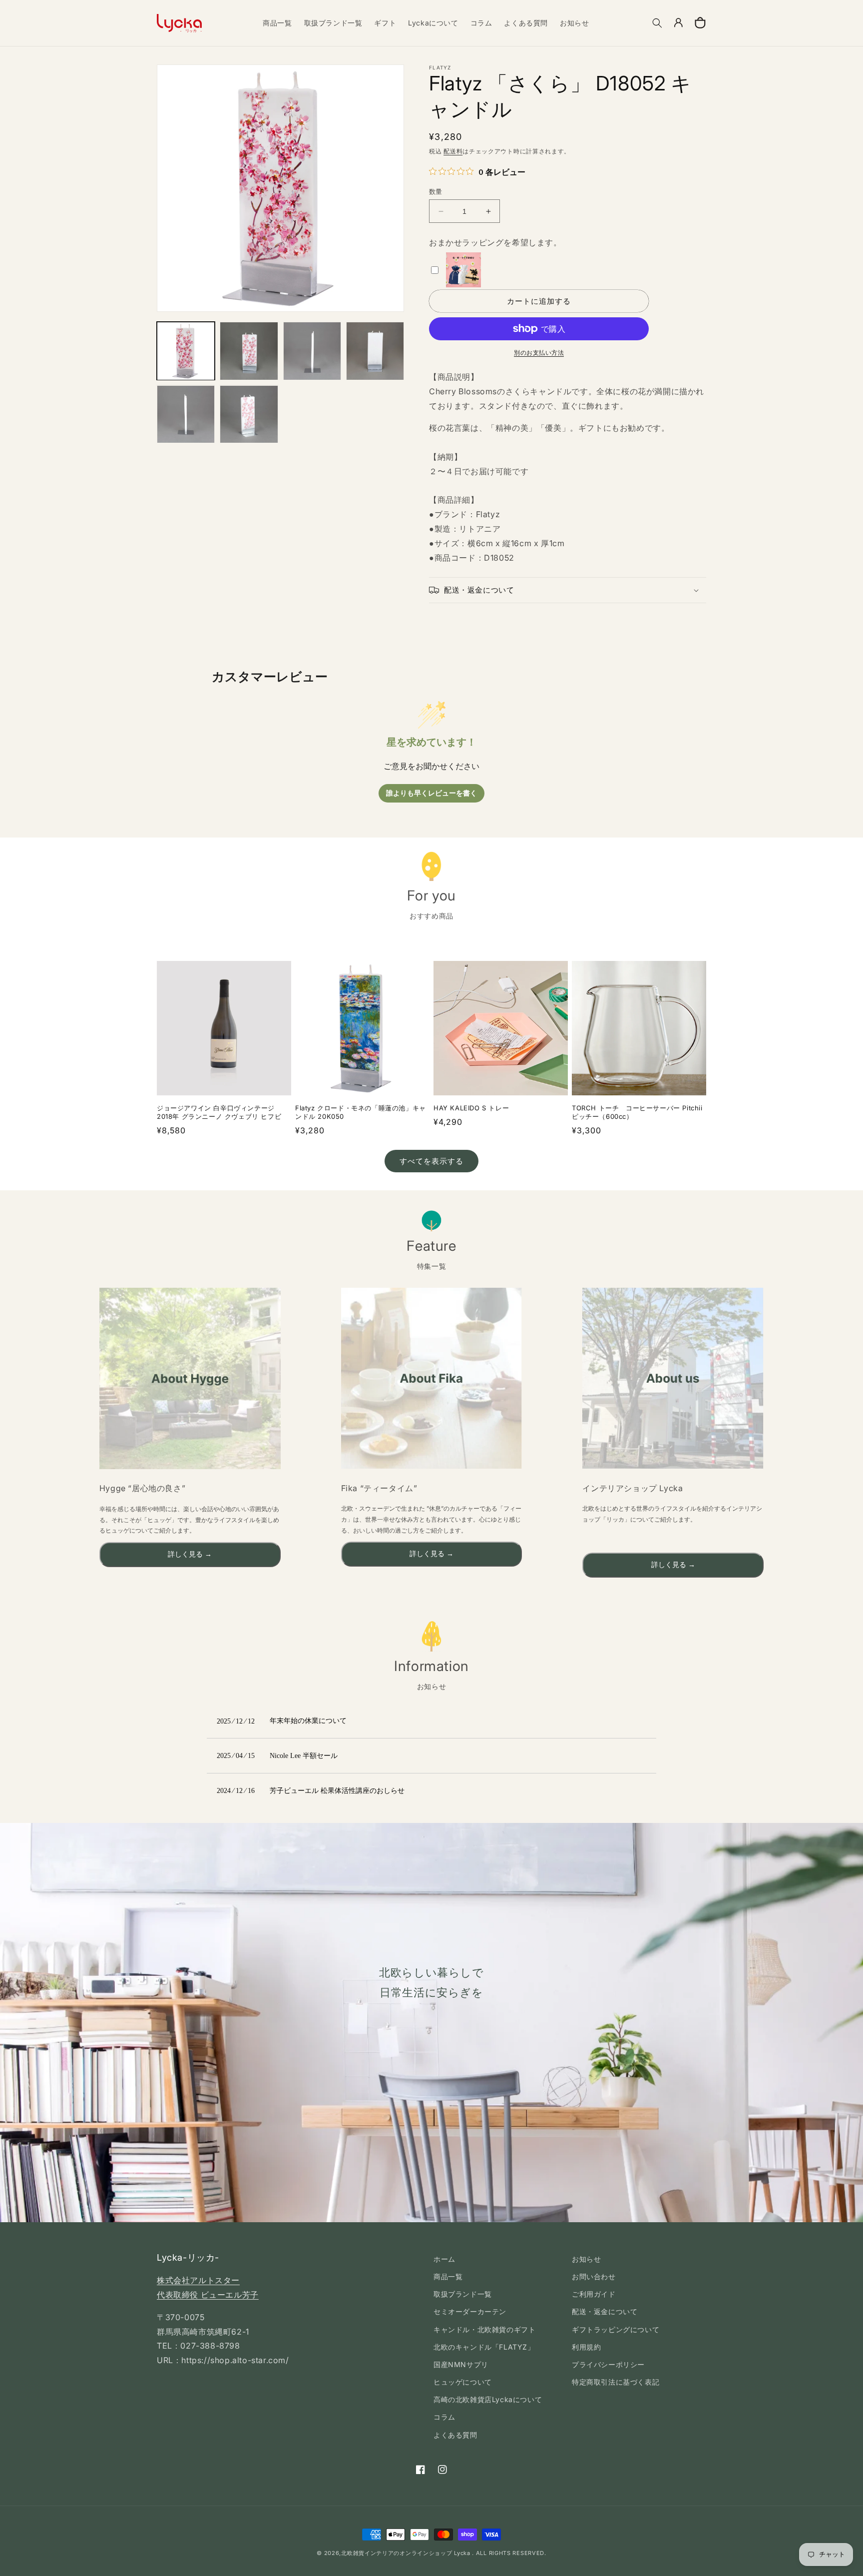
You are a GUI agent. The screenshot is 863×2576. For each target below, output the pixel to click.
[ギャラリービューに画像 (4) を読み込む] (375, 351)
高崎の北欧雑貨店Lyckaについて (488, 2399)
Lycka (462, 2553)
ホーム (444, 2259)
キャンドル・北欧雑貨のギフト (484, 2329)
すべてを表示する (431, 1161)
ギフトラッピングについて (616, 2329)
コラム (444, 2417)
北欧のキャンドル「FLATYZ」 (484, 2347)
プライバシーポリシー (608, 2364)
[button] (657, 23)
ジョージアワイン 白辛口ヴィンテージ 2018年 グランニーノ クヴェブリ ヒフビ (219, 1112)
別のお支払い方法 (539, 353)
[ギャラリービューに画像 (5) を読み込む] (186, 414)
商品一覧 (448, 2276)
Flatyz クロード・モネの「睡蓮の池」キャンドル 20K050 (361, 1112)
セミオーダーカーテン (470, 2311)
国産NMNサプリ (461, 2364)
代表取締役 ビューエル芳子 (208, 2295)
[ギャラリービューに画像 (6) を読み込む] (249, 414)
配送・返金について (605, 2311)
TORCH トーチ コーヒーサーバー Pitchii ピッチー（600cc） (637, 1112)
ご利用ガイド (594, 2294)
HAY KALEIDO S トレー (471, 1108)
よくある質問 (455, 2435)
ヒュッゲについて (463, 2382)
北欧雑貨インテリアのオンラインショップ (397, 2553)
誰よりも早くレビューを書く (431, 793)
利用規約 (586, 2347)
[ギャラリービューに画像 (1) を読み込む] (186, 351)
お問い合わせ (594, 2276)
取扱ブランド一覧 (463, 2294)
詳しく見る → (190, 1554)
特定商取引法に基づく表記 (616, 2382)
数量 (436, 191)
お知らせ (586, 2259)
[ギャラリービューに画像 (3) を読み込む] (312, 351)
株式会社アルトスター (198, 2280)
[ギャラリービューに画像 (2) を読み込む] (249, 351)
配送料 (453, 151)
